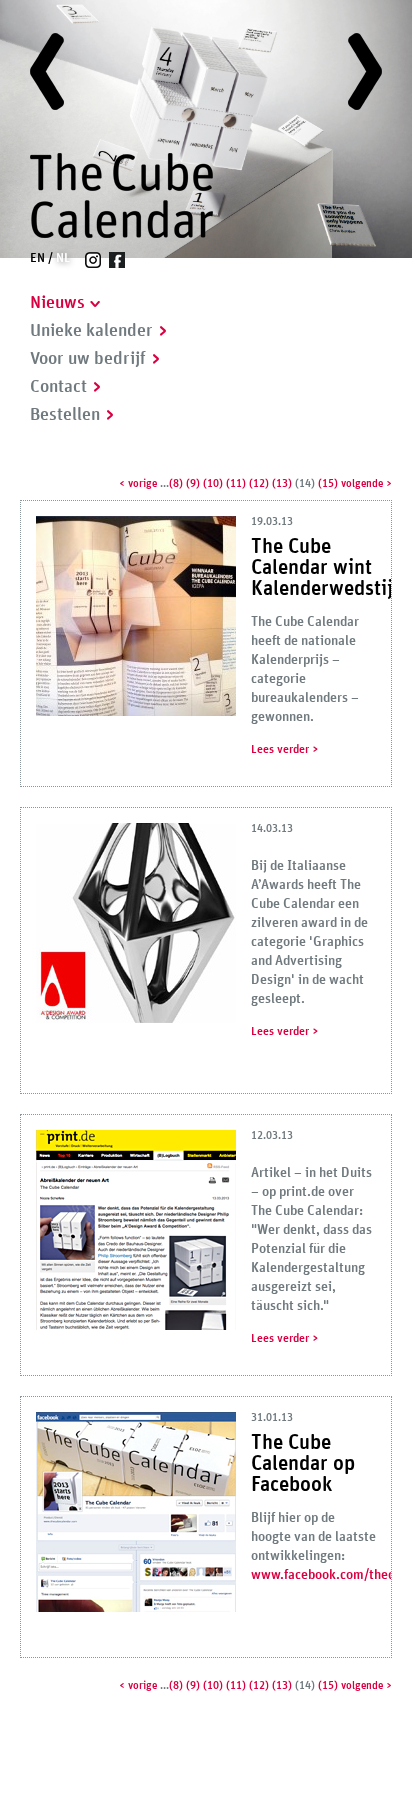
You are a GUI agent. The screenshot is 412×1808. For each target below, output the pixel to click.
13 (282, 483)
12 (259, 483)
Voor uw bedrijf (88, 359)
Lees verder (280, 749)
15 (328, 483)
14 (305, 483)
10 (213, 483)
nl (63, 258)
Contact (58, 387)
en (37, 258)
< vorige (138, 483)
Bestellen (65, 415)
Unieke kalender (91, 331)
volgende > (366, 483)
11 (236, 483)
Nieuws (57, 303)
